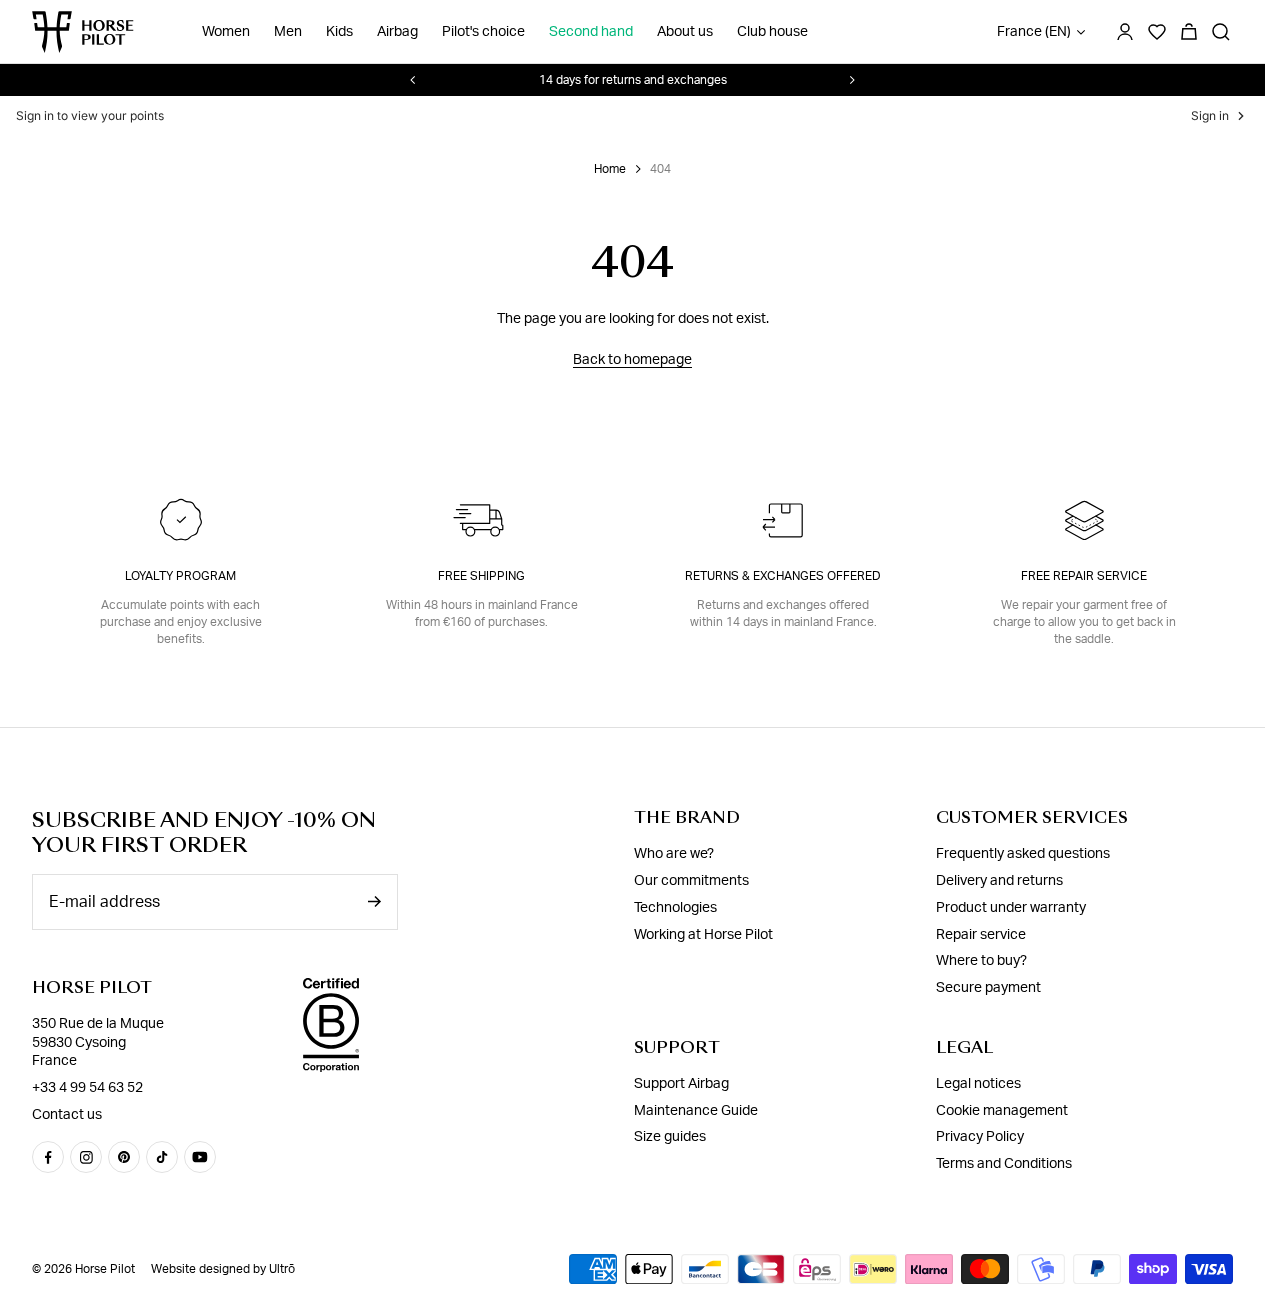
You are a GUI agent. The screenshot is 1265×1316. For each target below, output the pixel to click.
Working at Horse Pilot (703, 935)
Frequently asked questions (1023, 854)
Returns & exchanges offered (783, 576)
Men (288, 32)
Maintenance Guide (696, 1110)
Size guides (670, 1137)
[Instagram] (86, 1157)
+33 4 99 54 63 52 (87, 1088)
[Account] (1125, 32)
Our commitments (691, 881)
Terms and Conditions (1004, 1164)
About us (685, 32)
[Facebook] (48, 1157)
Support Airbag (681, 1084)
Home (610, 169)
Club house (772, 32)
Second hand (591, 32)
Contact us (67, 1115)
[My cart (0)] (1189, 32)
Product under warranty (1011, 908)
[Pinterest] (124, 1157)
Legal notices (978, 1084)
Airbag (397, 32)
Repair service (981, 935)
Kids (339, 32)
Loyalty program (180, 576)
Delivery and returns (999, 881)
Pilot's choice (483, 32)
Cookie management (1002, 1110)
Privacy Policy (980, 1137)
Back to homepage (632, 360)
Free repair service (1084, 576)
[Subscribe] (374, 901)
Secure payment (988, 988)
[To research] (1221, 32)
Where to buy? (981, 961)
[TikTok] (162, 1157)
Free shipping (481, 576)
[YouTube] (200, 1157)
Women (226, 32)
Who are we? (674, 854)
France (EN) (1034, 32)
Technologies (675, 908)
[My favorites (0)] (1157, 32)
